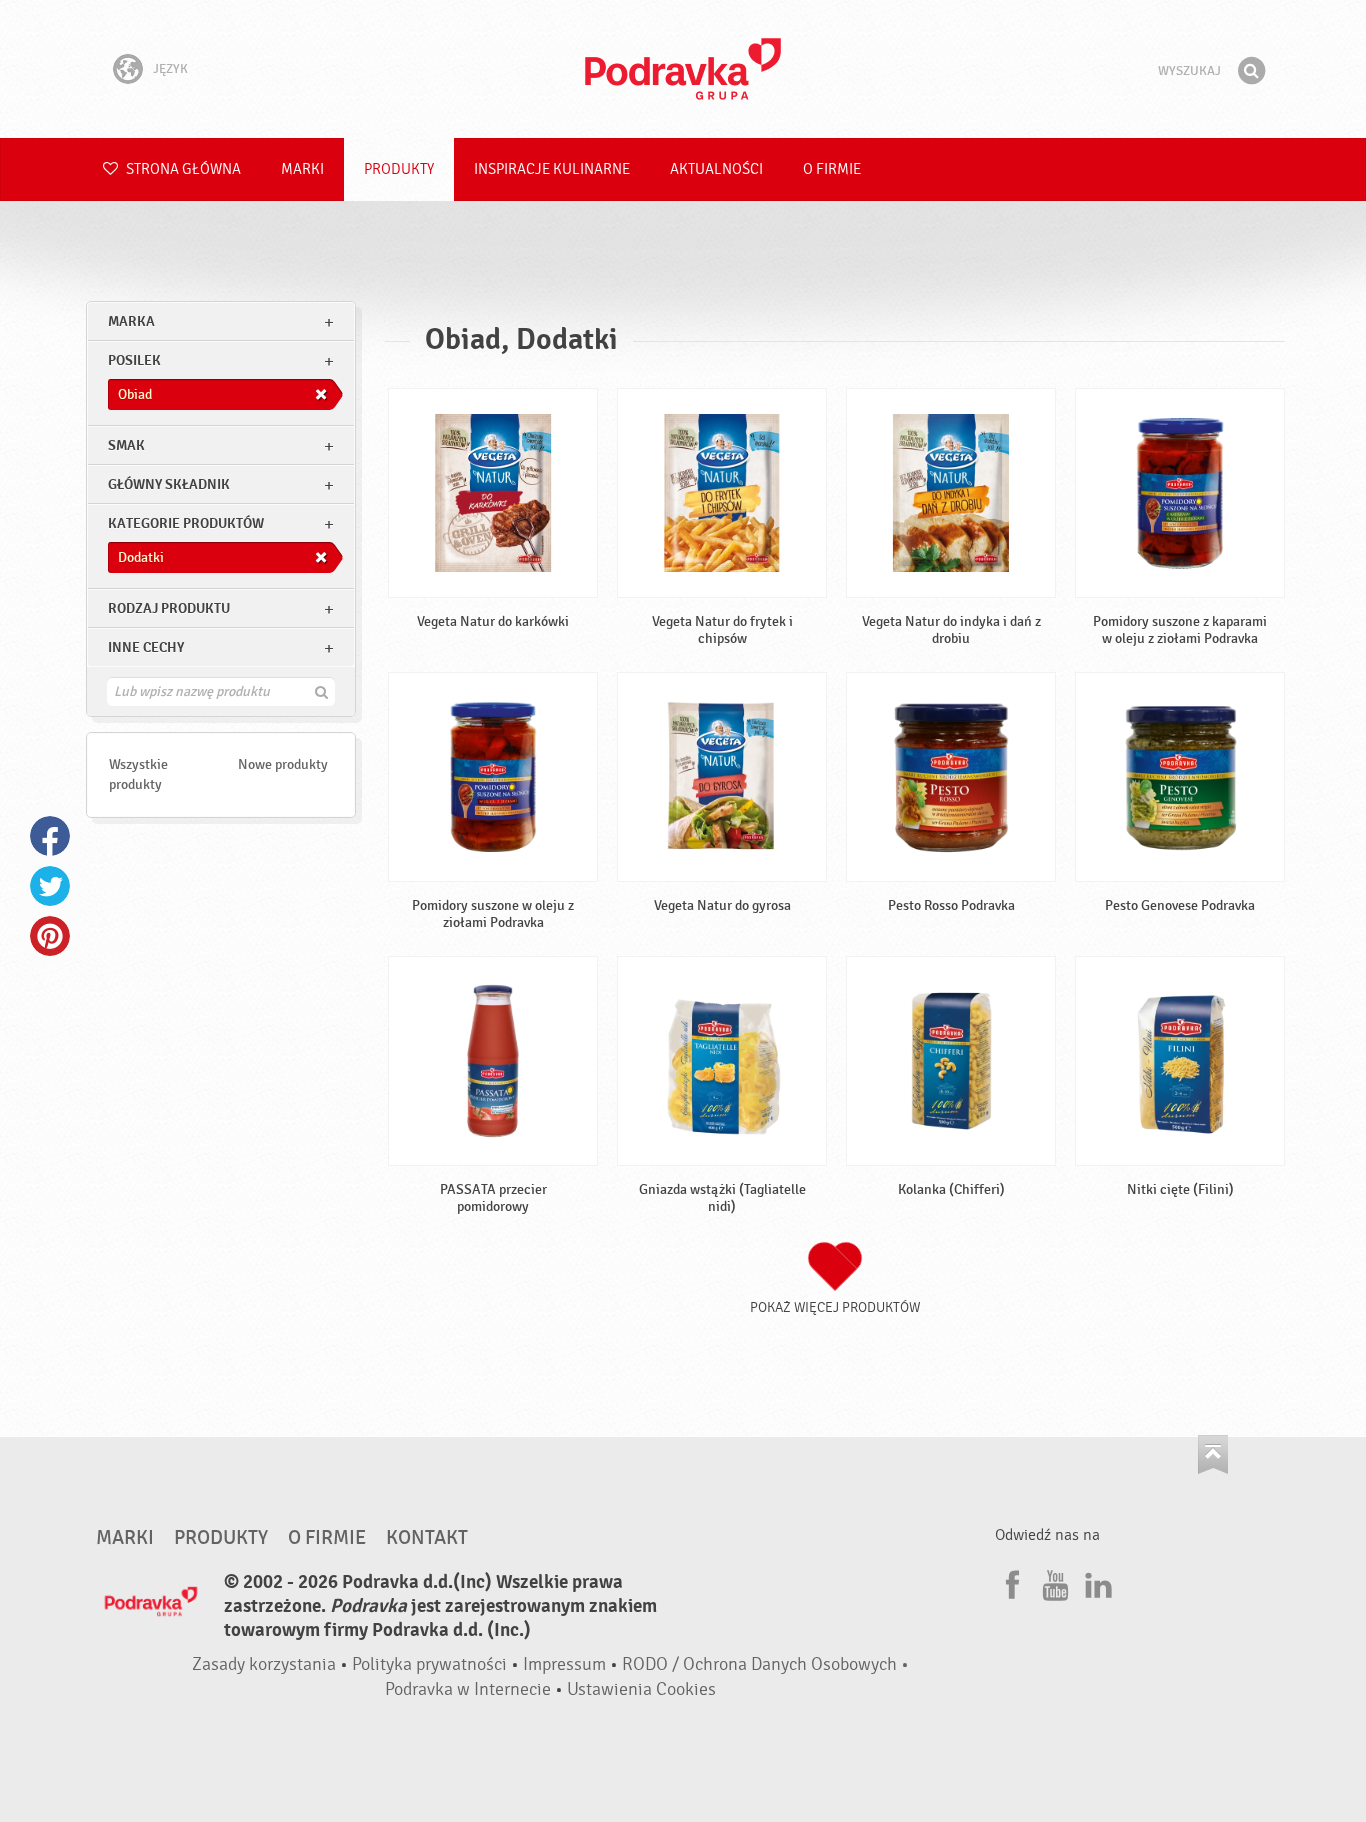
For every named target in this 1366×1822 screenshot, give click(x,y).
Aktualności (716, 169)
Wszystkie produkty (138, 774)
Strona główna (182, 169)
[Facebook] (1010, 1582)
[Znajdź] (1251, 71)
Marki (302, 169)
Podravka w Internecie (468, 1689)
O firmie (832, 169)
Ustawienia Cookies (641, 1689)
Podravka (683, 69)
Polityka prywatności (429, 1664)
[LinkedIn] (1096, 1582)
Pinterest (50, 936)
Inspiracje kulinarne (552, 169)
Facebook (50, 836)
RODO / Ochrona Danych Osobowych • (765, 1664)
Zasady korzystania (264, 1664)
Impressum (564, 1664)
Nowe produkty (283, 764)
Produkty (399, 169)
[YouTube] (1053, 1582)
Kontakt (427, 1538)
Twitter (50, 886)
